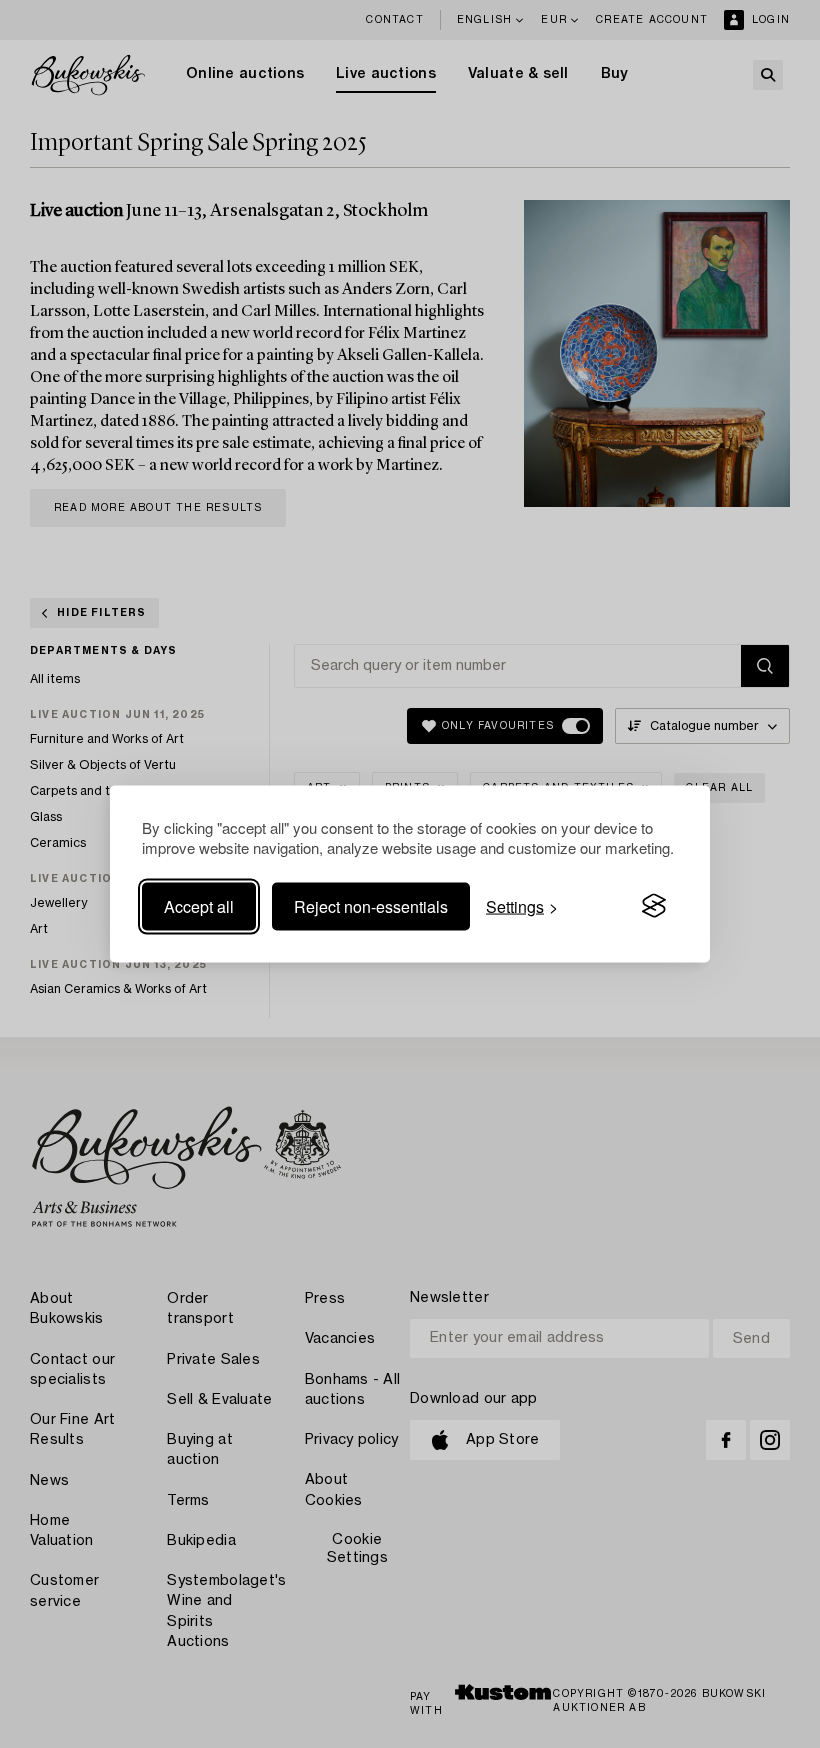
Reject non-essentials (371, 905)
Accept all (199, 905)
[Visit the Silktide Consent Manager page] (654, 906)
